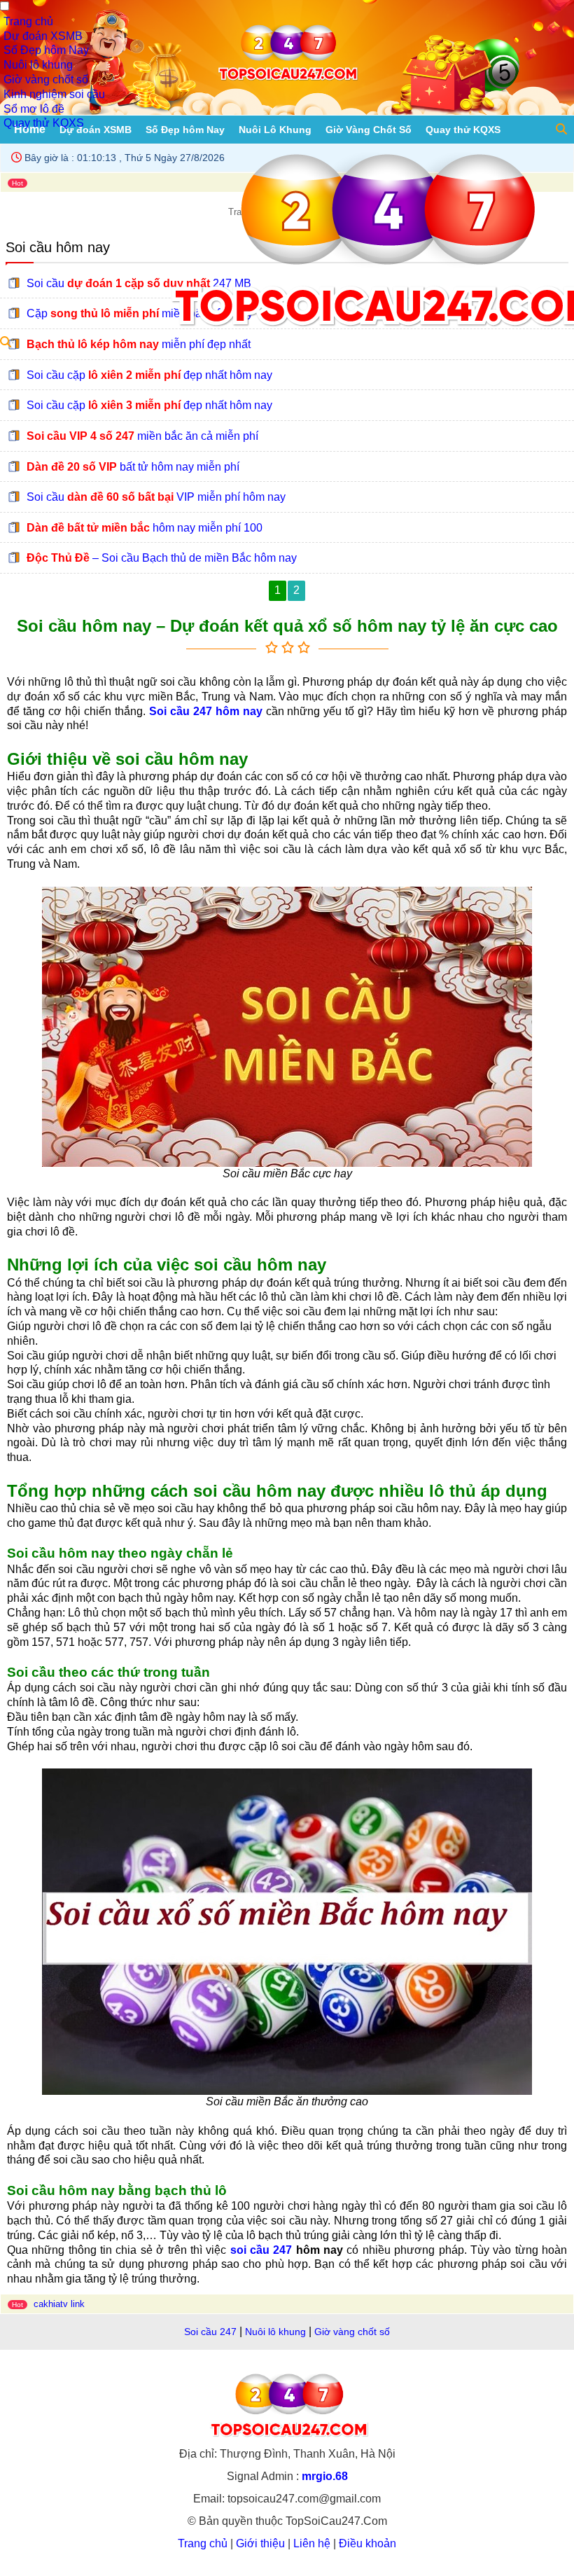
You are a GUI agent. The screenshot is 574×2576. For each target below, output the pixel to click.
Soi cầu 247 (210, 2332)
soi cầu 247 (261, 2250)
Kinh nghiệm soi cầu (54, 94)
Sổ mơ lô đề (34, 109)
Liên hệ (312, 2543)
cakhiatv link (59, 2304)
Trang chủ (28, 21)
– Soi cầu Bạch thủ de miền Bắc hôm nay (162, 558)
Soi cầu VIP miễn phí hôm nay (156, 497)
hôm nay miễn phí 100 (145, 528)
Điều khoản (367, 2543)
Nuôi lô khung (38, 65)
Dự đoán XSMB (43, 36)
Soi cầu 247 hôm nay (206, 711)
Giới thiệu (260, 2543)
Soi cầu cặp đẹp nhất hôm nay (149, 375)
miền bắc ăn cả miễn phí (142, 436)
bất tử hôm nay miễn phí (133, 466)
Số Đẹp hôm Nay (46, 50)
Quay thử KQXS (44, 123)
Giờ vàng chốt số (46, 79)
